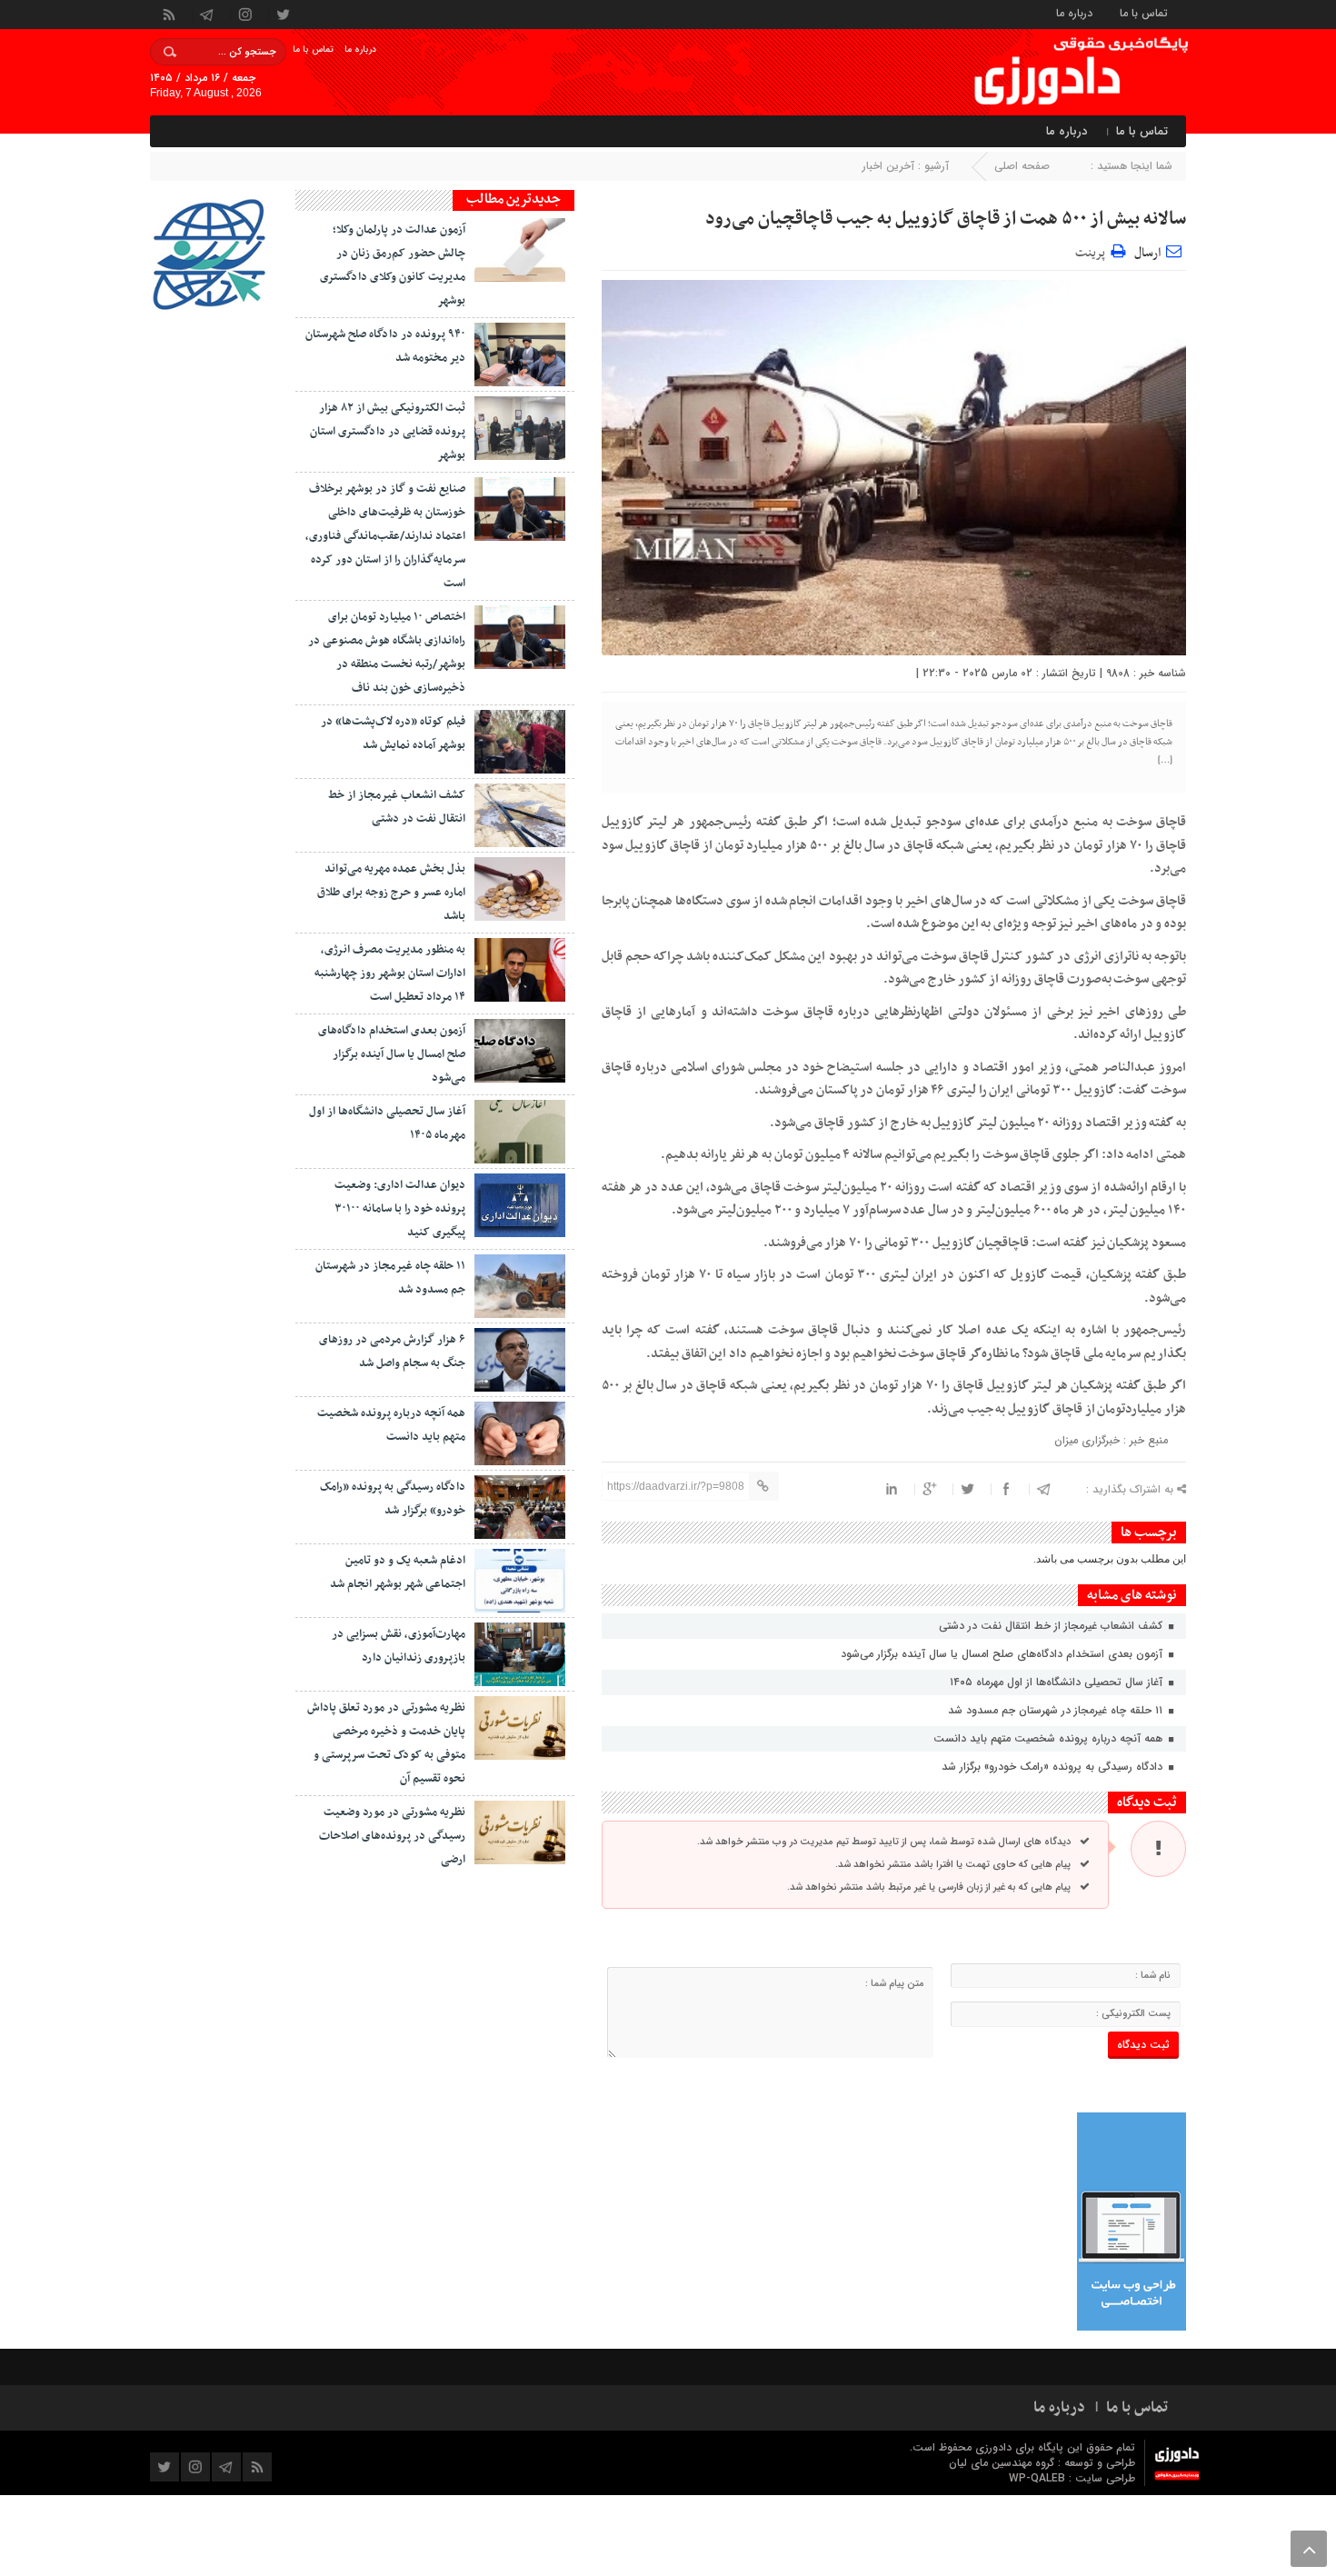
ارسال (1147, 253)
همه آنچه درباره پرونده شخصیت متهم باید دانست (1050, 1738)
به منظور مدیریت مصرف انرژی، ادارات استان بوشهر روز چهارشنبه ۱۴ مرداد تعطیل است (390, 973)
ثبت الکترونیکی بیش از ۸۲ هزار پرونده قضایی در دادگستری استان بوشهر (388, 432)
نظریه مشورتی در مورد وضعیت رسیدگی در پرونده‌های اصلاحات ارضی (392, 1836)
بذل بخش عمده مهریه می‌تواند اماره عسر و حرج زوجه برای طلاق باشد (391, 893)
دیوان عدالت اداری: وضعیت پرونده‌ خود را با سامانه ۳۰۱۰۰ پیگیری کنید (400, 1209)
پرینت (1093, 250)
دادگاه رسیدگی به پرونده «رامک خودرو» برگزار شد (1054, 1767)
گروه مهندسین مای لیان (1002, 2463)
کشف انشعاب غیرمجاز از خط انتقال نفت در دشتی (1052, 1626)
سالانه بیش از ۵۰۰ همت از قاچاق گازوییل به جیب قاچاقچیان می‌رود (946, 219)
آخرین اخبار (888, 166)
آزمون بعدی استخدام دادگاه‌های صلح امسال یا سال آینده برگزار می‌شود (1003, 1654)
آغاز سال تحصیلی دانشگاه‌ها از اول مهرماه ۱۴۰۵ (1058, 1682)
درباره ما (1074, 12)
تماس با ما (1144, 12)
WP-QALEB (1039, 2478)
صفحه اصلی (1022, 166)
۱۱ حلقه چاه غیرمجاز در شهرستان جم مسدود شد (1057, 1710)
